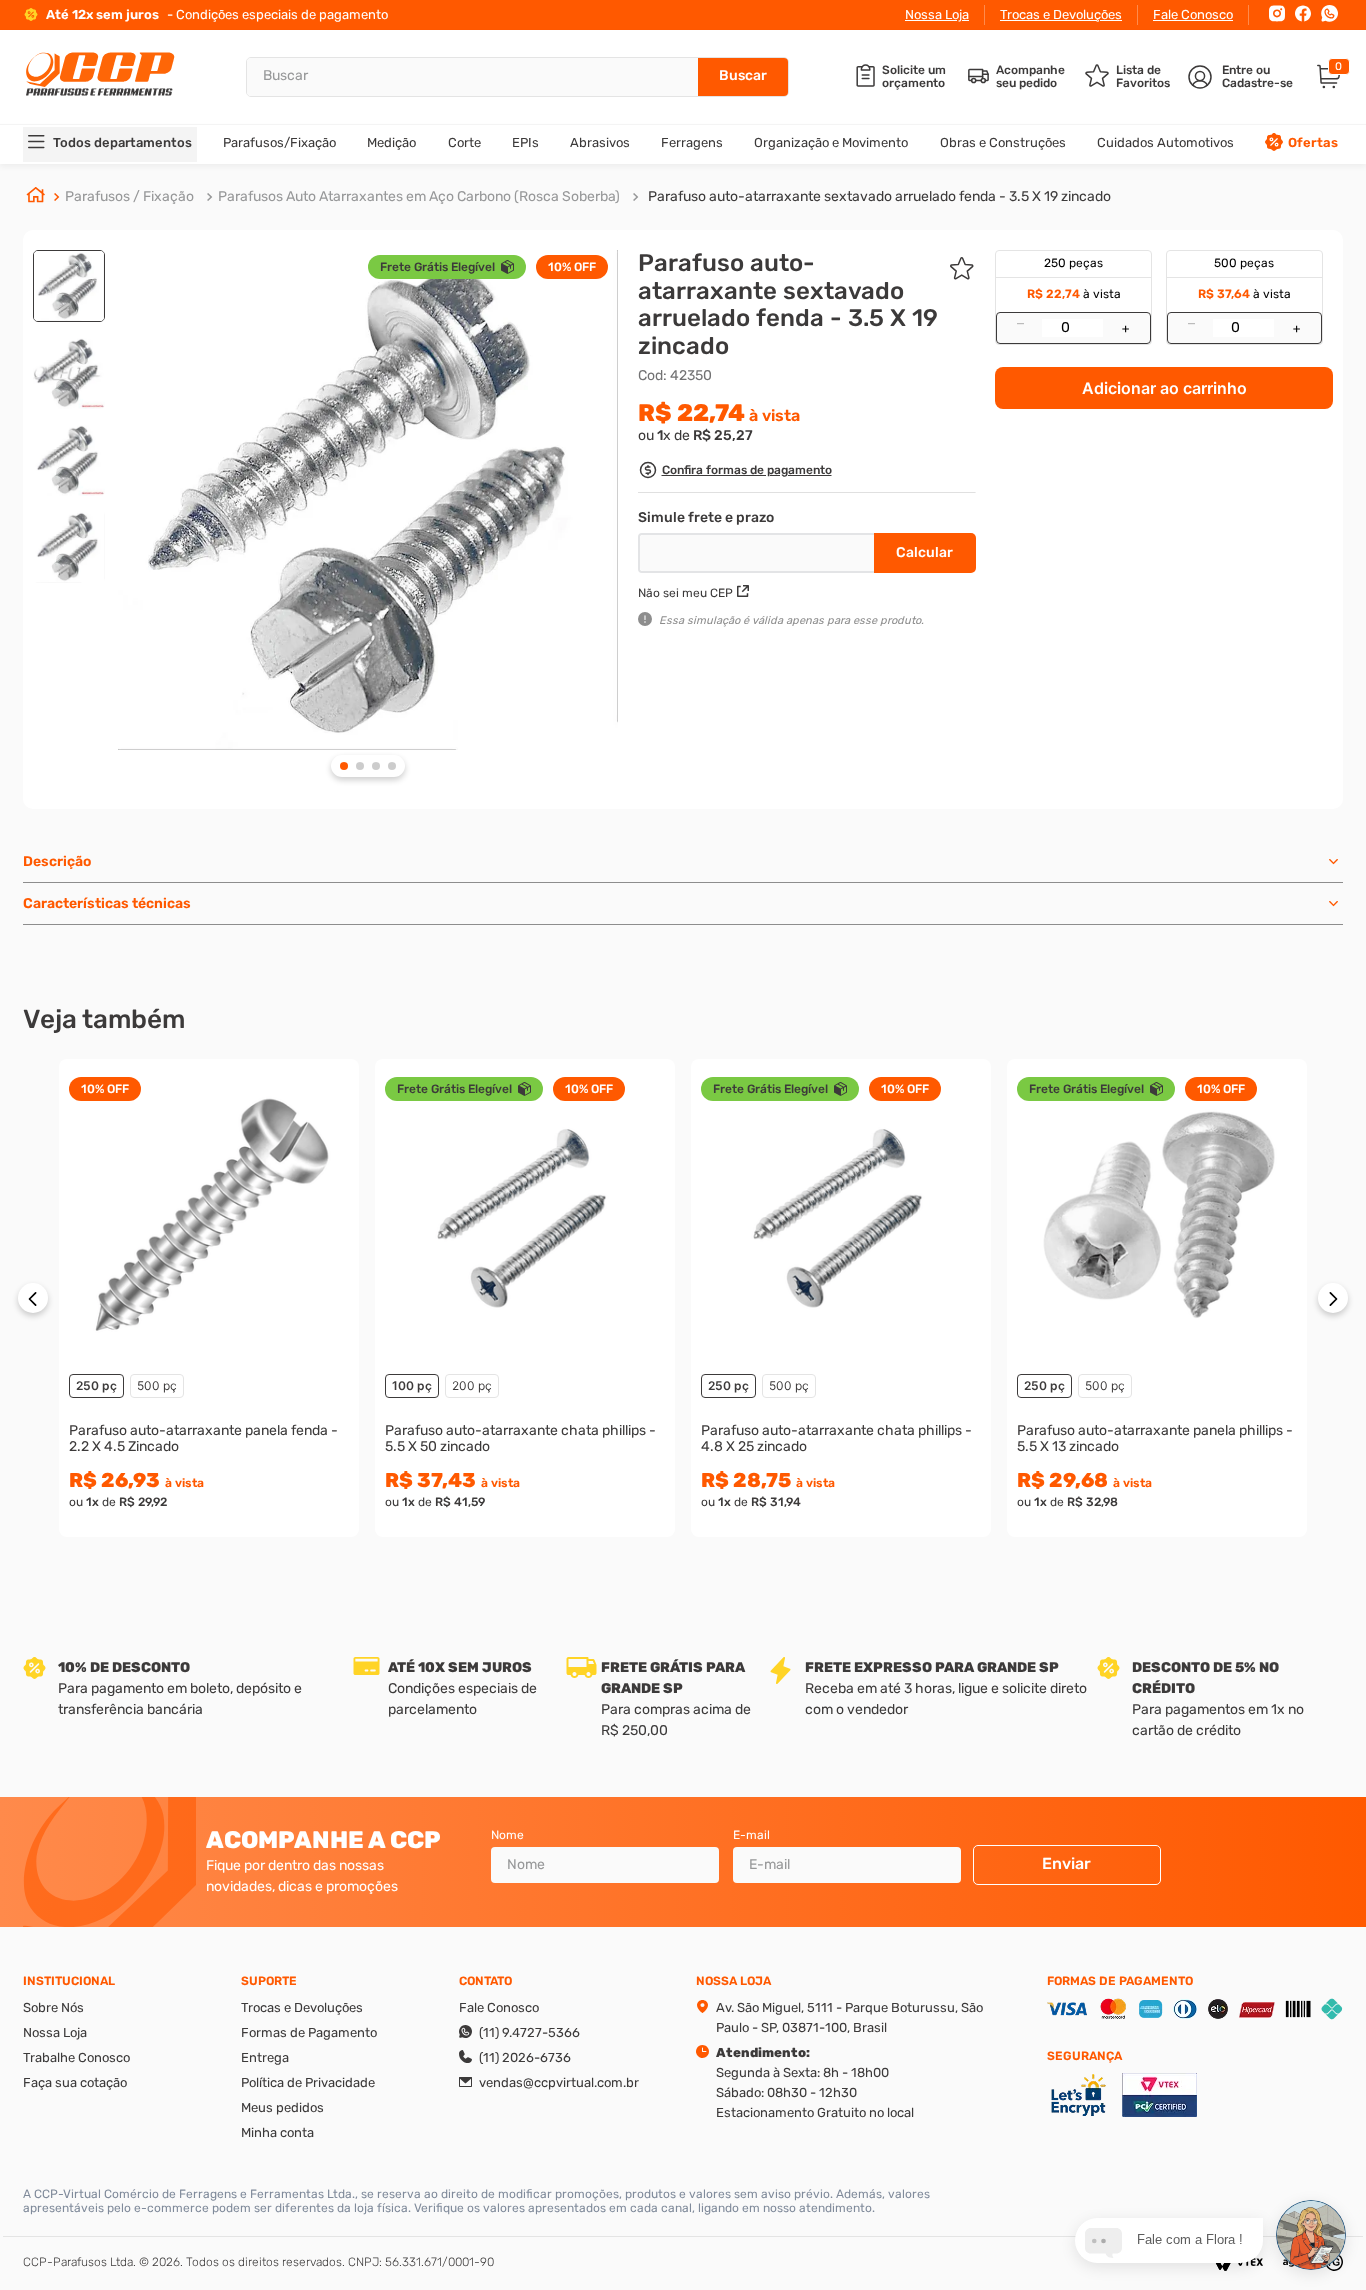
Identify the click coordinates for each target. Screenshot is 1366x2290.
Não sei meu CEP (685, 593)
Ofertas (1313, 142)
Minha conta (277, 2132)
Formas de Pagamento (309, 2032)
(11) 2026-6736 (525, 2057)
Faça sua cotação (75, 2082)
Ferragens (692, 142)
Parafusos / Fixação (129, 196)
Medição (391, 142)
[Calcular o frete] (925, 553)
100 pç (412, 1385)
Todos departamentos (122, 142)
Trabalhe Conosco (76, 2057)
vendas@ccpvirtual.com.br (559, 2082)
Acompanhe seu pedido (1030, 77)
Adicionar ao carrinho (1164, 388)
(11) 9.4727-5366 (529, 2032)
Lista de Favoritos (1143, 77)
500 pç (157, 1385)
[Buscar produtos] (743, 77)
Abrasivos (600, 142)
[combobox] (517, 77)
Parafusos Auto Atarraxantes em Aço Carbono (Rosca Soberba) (419, 196)
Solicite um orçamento (914, 77)
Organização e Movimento (831, 142)
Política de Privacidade (308, 2082)
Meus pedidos (282, 2107)
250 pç (96, 1385)
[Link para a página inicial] (36, 197)
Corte (464, 142)
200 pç (472, 1385)
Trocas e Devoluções (1061, 14)
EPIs (525, 142)
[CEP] (758, 549)
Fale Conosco (1193, 14)
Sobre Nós (53, 2007)
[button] (735, 472)
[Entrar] (1242, 77)
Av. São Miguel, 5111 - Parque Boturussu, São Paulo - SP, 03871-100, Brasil (849, 2017)
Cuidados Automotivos (1165, 142)
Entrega (265, 2057)
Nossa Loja (937, 14)
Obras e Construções (1003, 142)
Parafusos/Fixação (279, 142)
